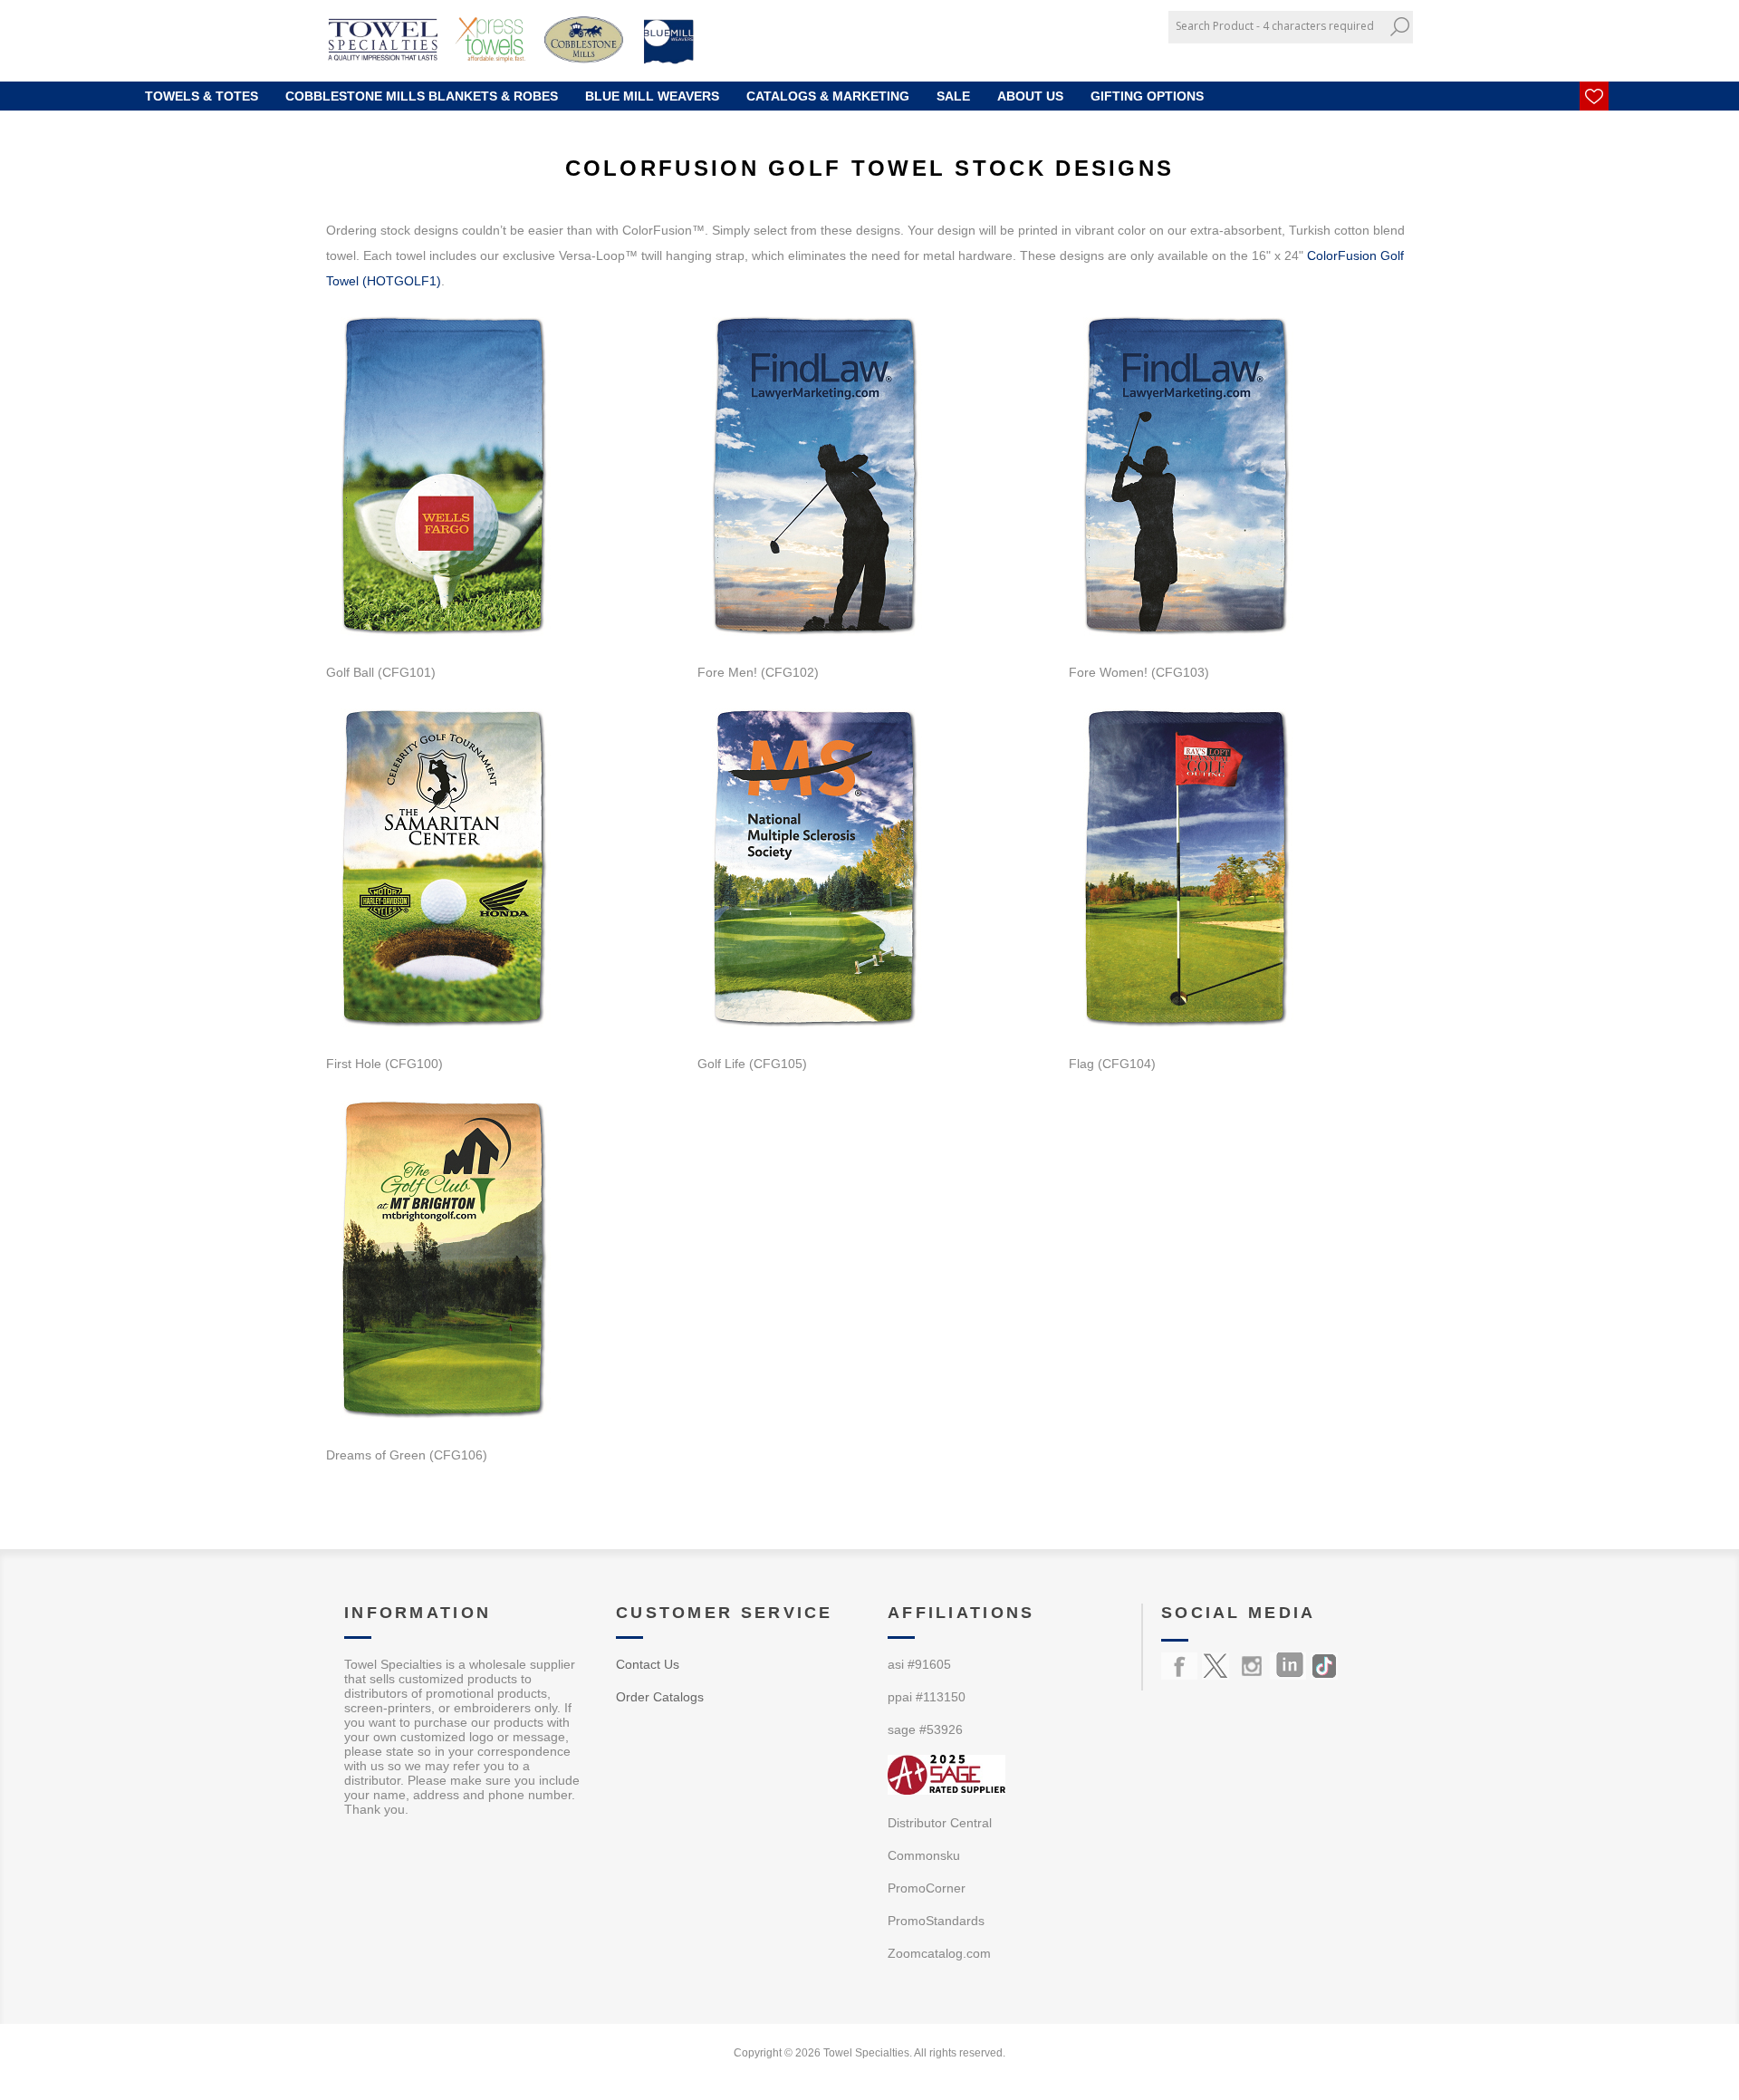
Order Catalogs (660, 1697)
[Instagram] (1252, 1666)
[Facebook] (1179, 1666)
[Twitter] (1215, 1666)
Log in (1378, 57)
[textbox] (1277, 26)
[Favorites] (1594, 96)
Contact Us (648, 1664)
